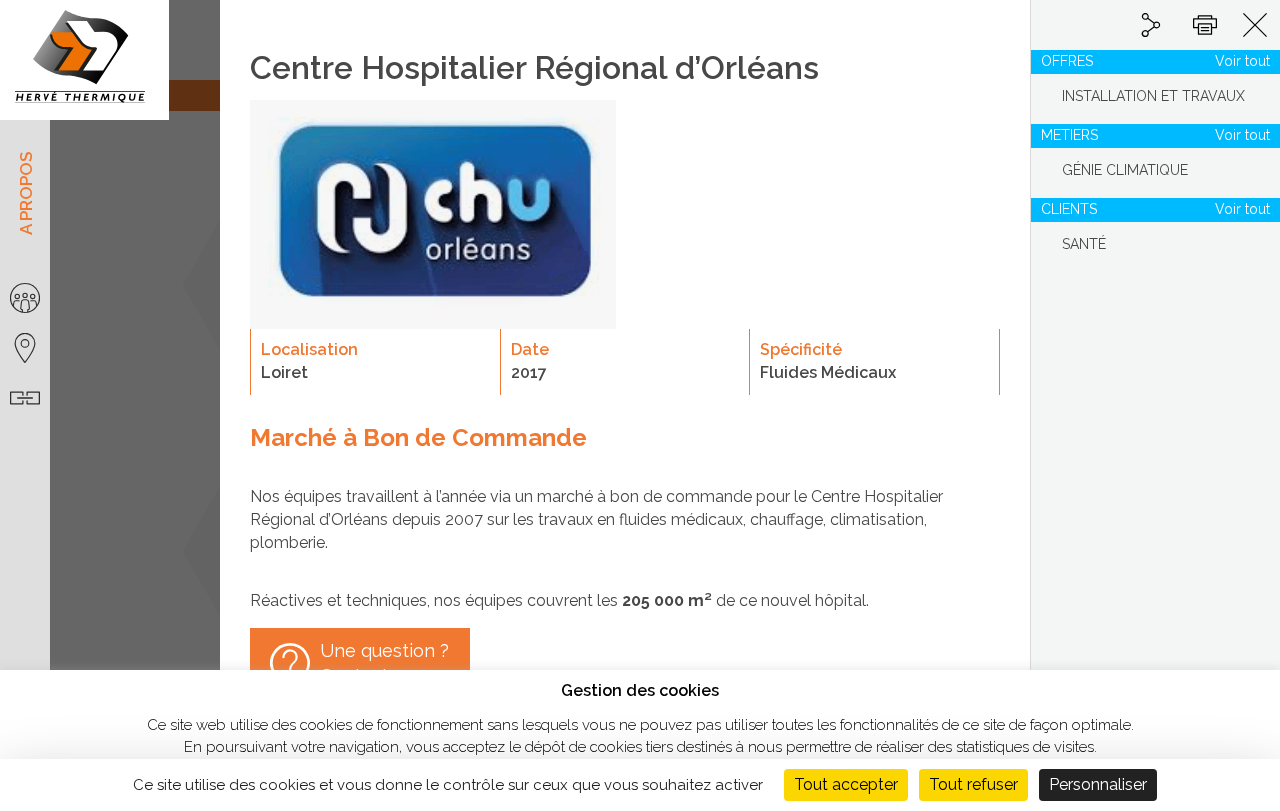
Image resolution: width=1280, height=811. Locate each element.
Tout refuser (973, 784)
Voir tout (1242, 61)
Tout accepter (846, 784)
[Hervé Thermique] (84, 60)
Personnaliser (1098, 784)
